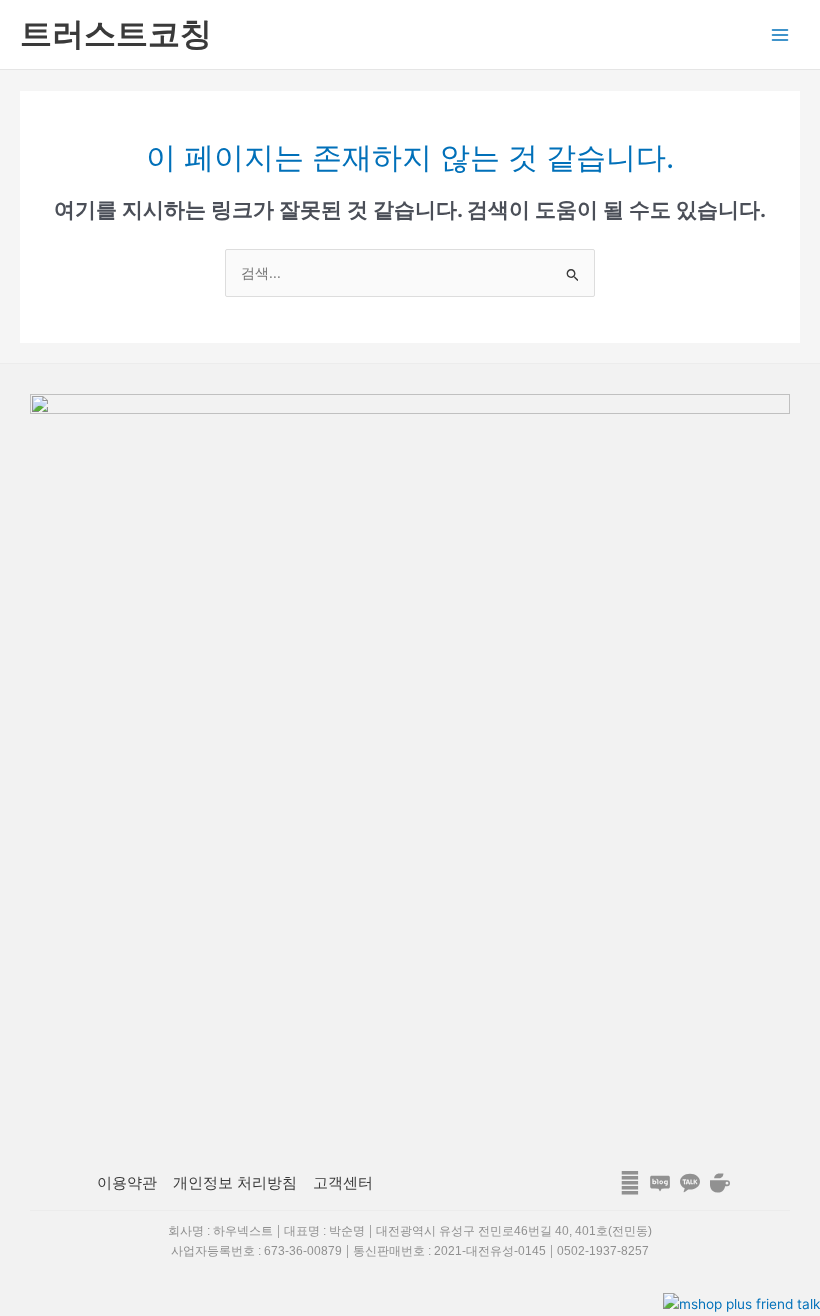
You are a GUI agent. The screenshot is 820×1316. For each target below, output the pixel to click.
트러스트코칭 (116, 33)
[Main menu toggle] (780, 34)
